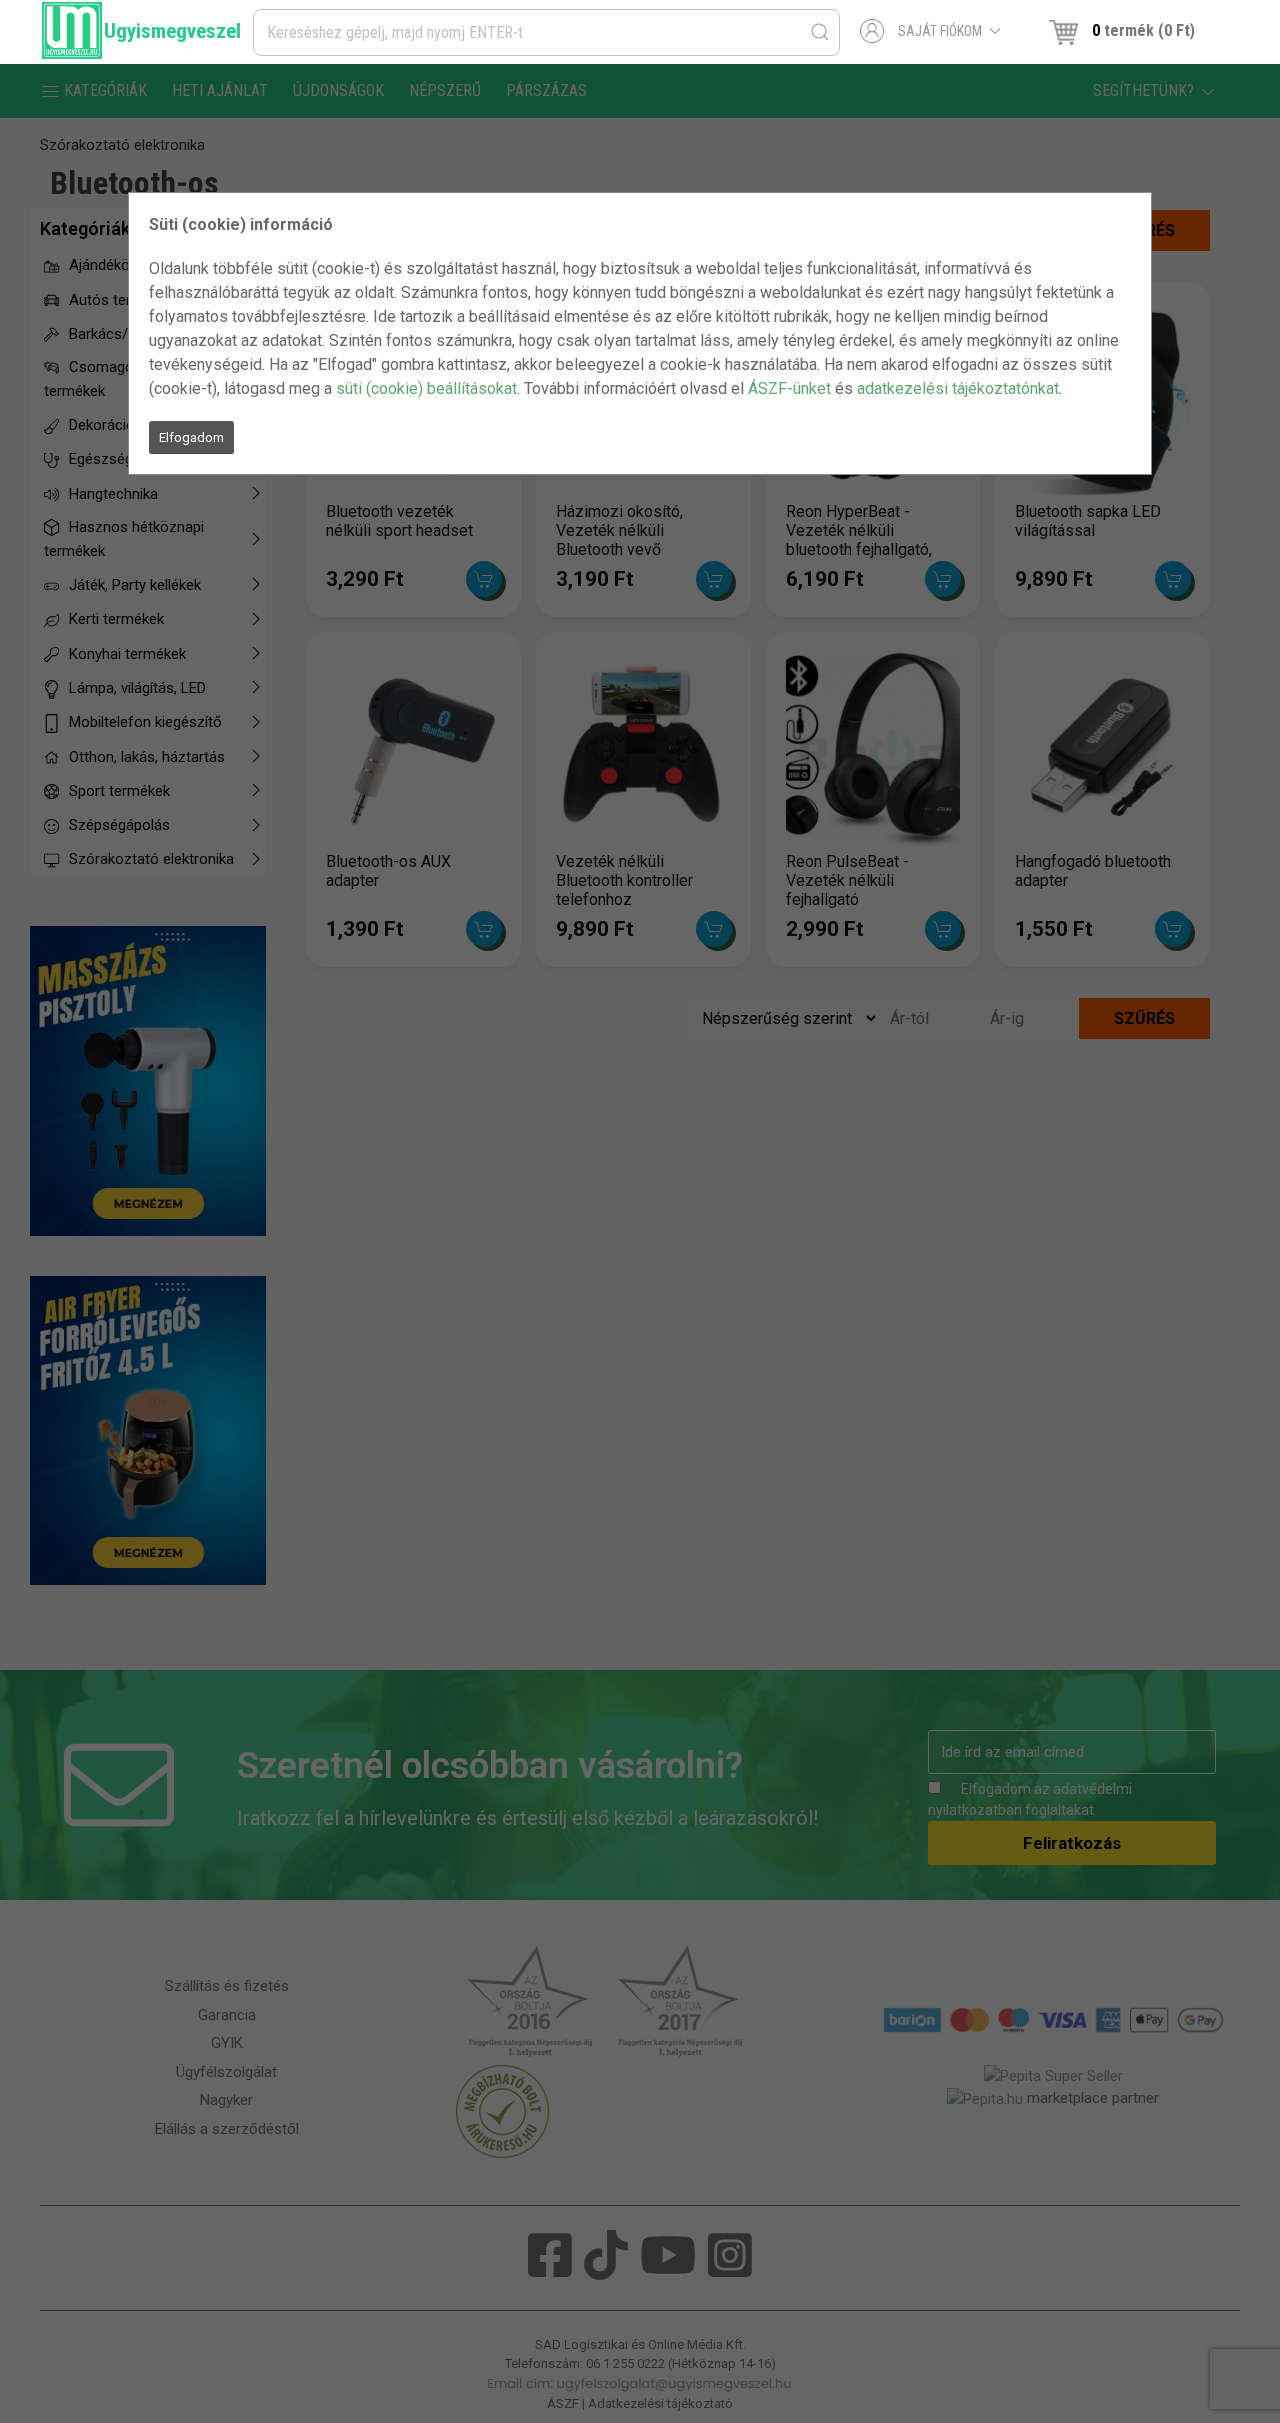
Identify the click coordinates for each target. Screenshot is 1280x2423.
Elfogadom (191, 437)
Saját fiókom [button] (940, 31)
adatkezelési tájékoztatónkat (958, 388)
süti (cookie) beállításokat (426, 388)
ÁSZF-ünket (789, 388)
